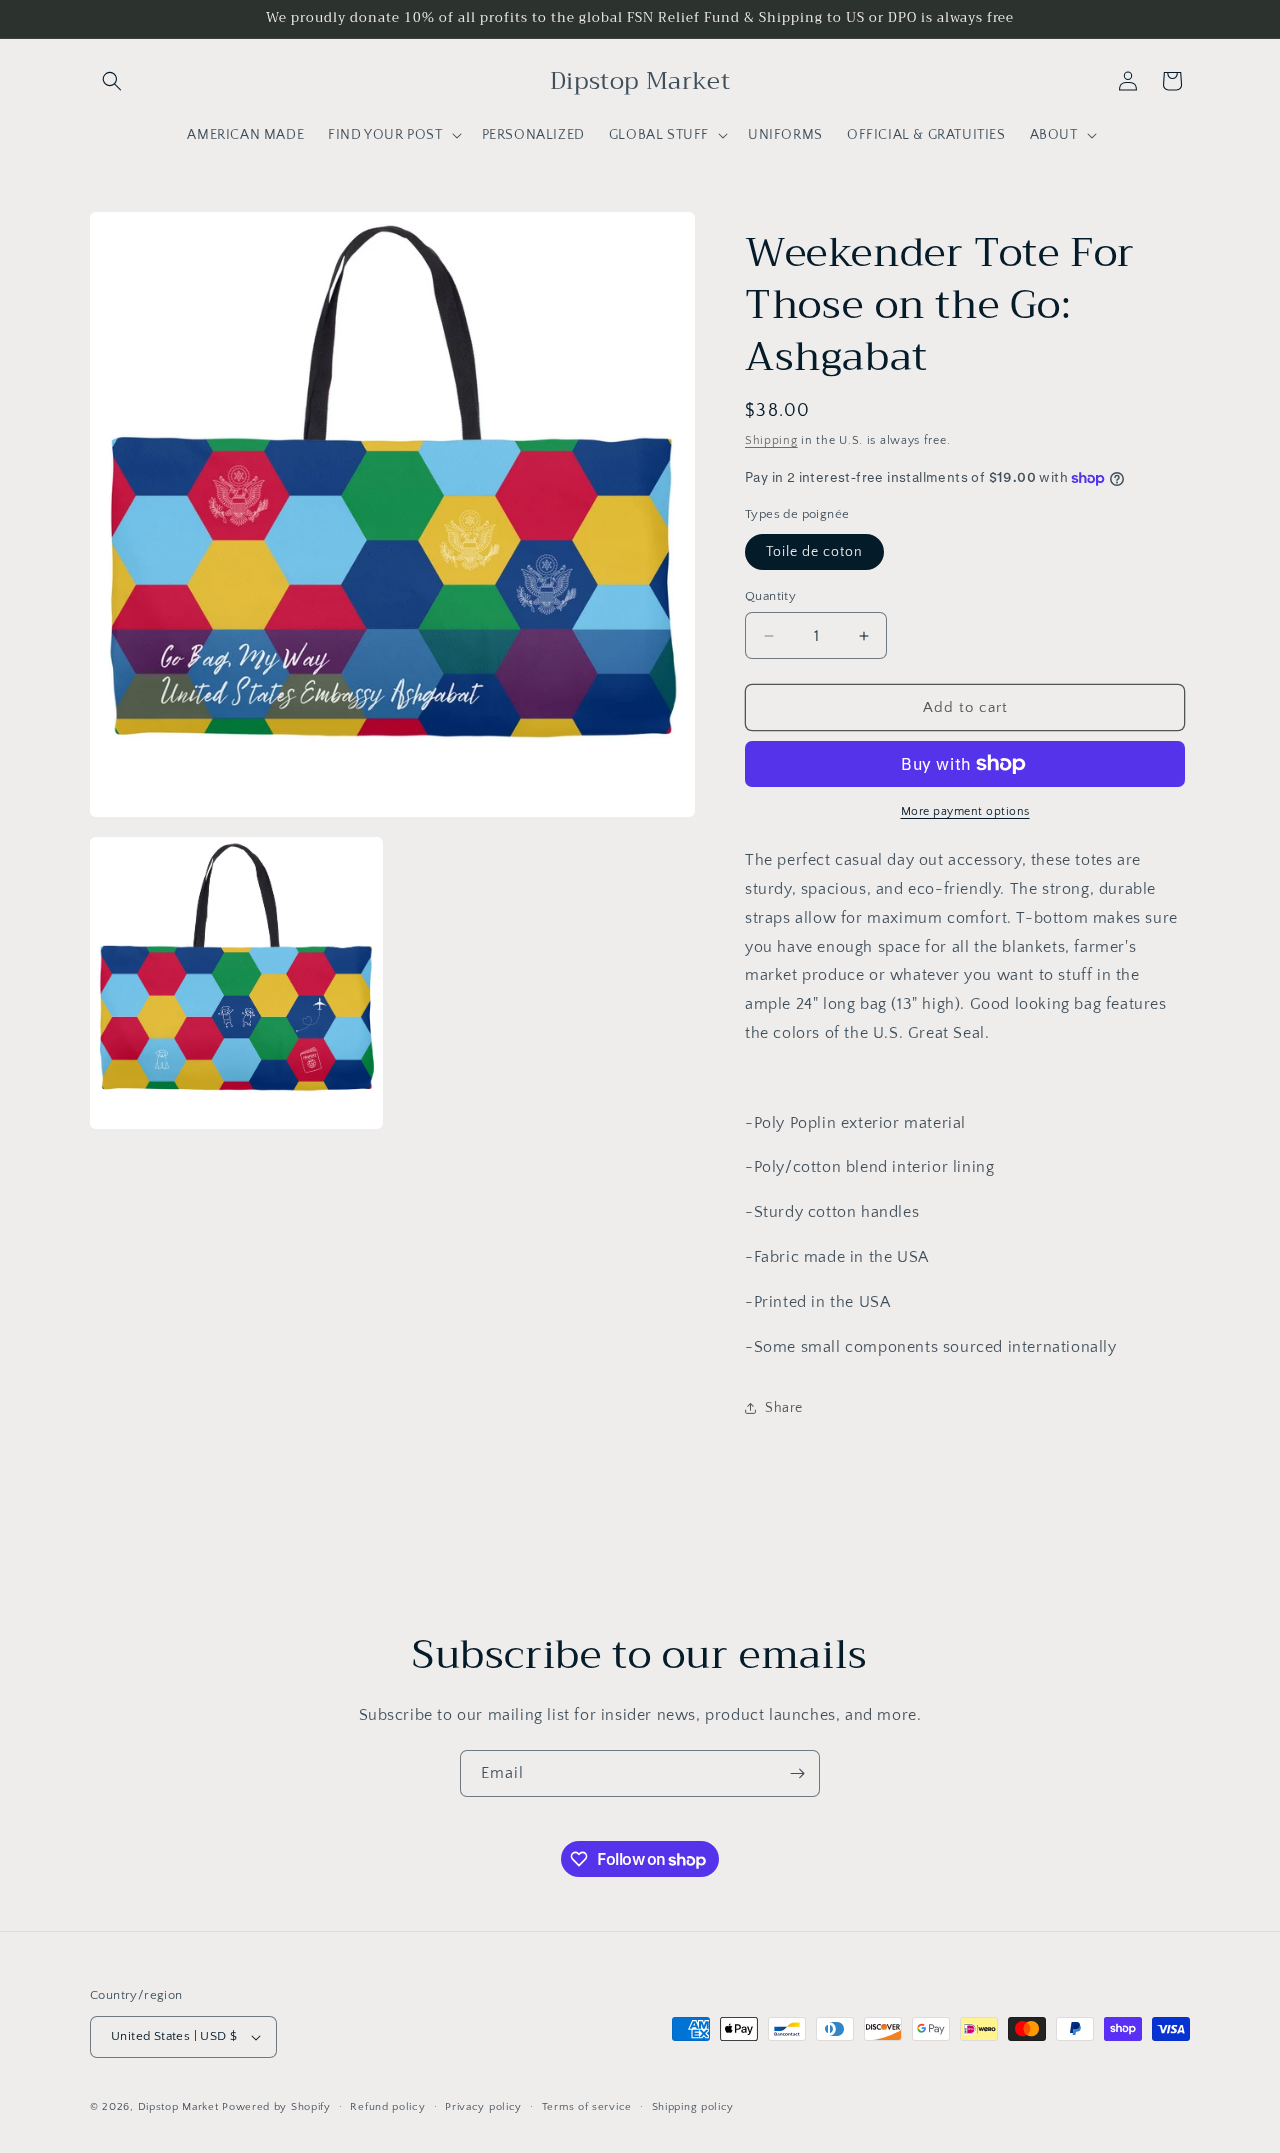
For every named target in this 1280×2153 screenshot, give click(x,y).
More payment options (965, 811)
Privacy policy (483, 2107)
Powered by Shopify (276, 2107)
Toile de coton (814, 552)
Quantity (770, 596)
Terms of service (587, 2107)
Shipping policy (693, 2107)
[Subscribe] (797, 1773)
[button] (112, 81)
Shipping (771, 440)
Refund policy (387, 2107)
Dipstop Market (178, 2107)
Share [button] (784, 1408)
